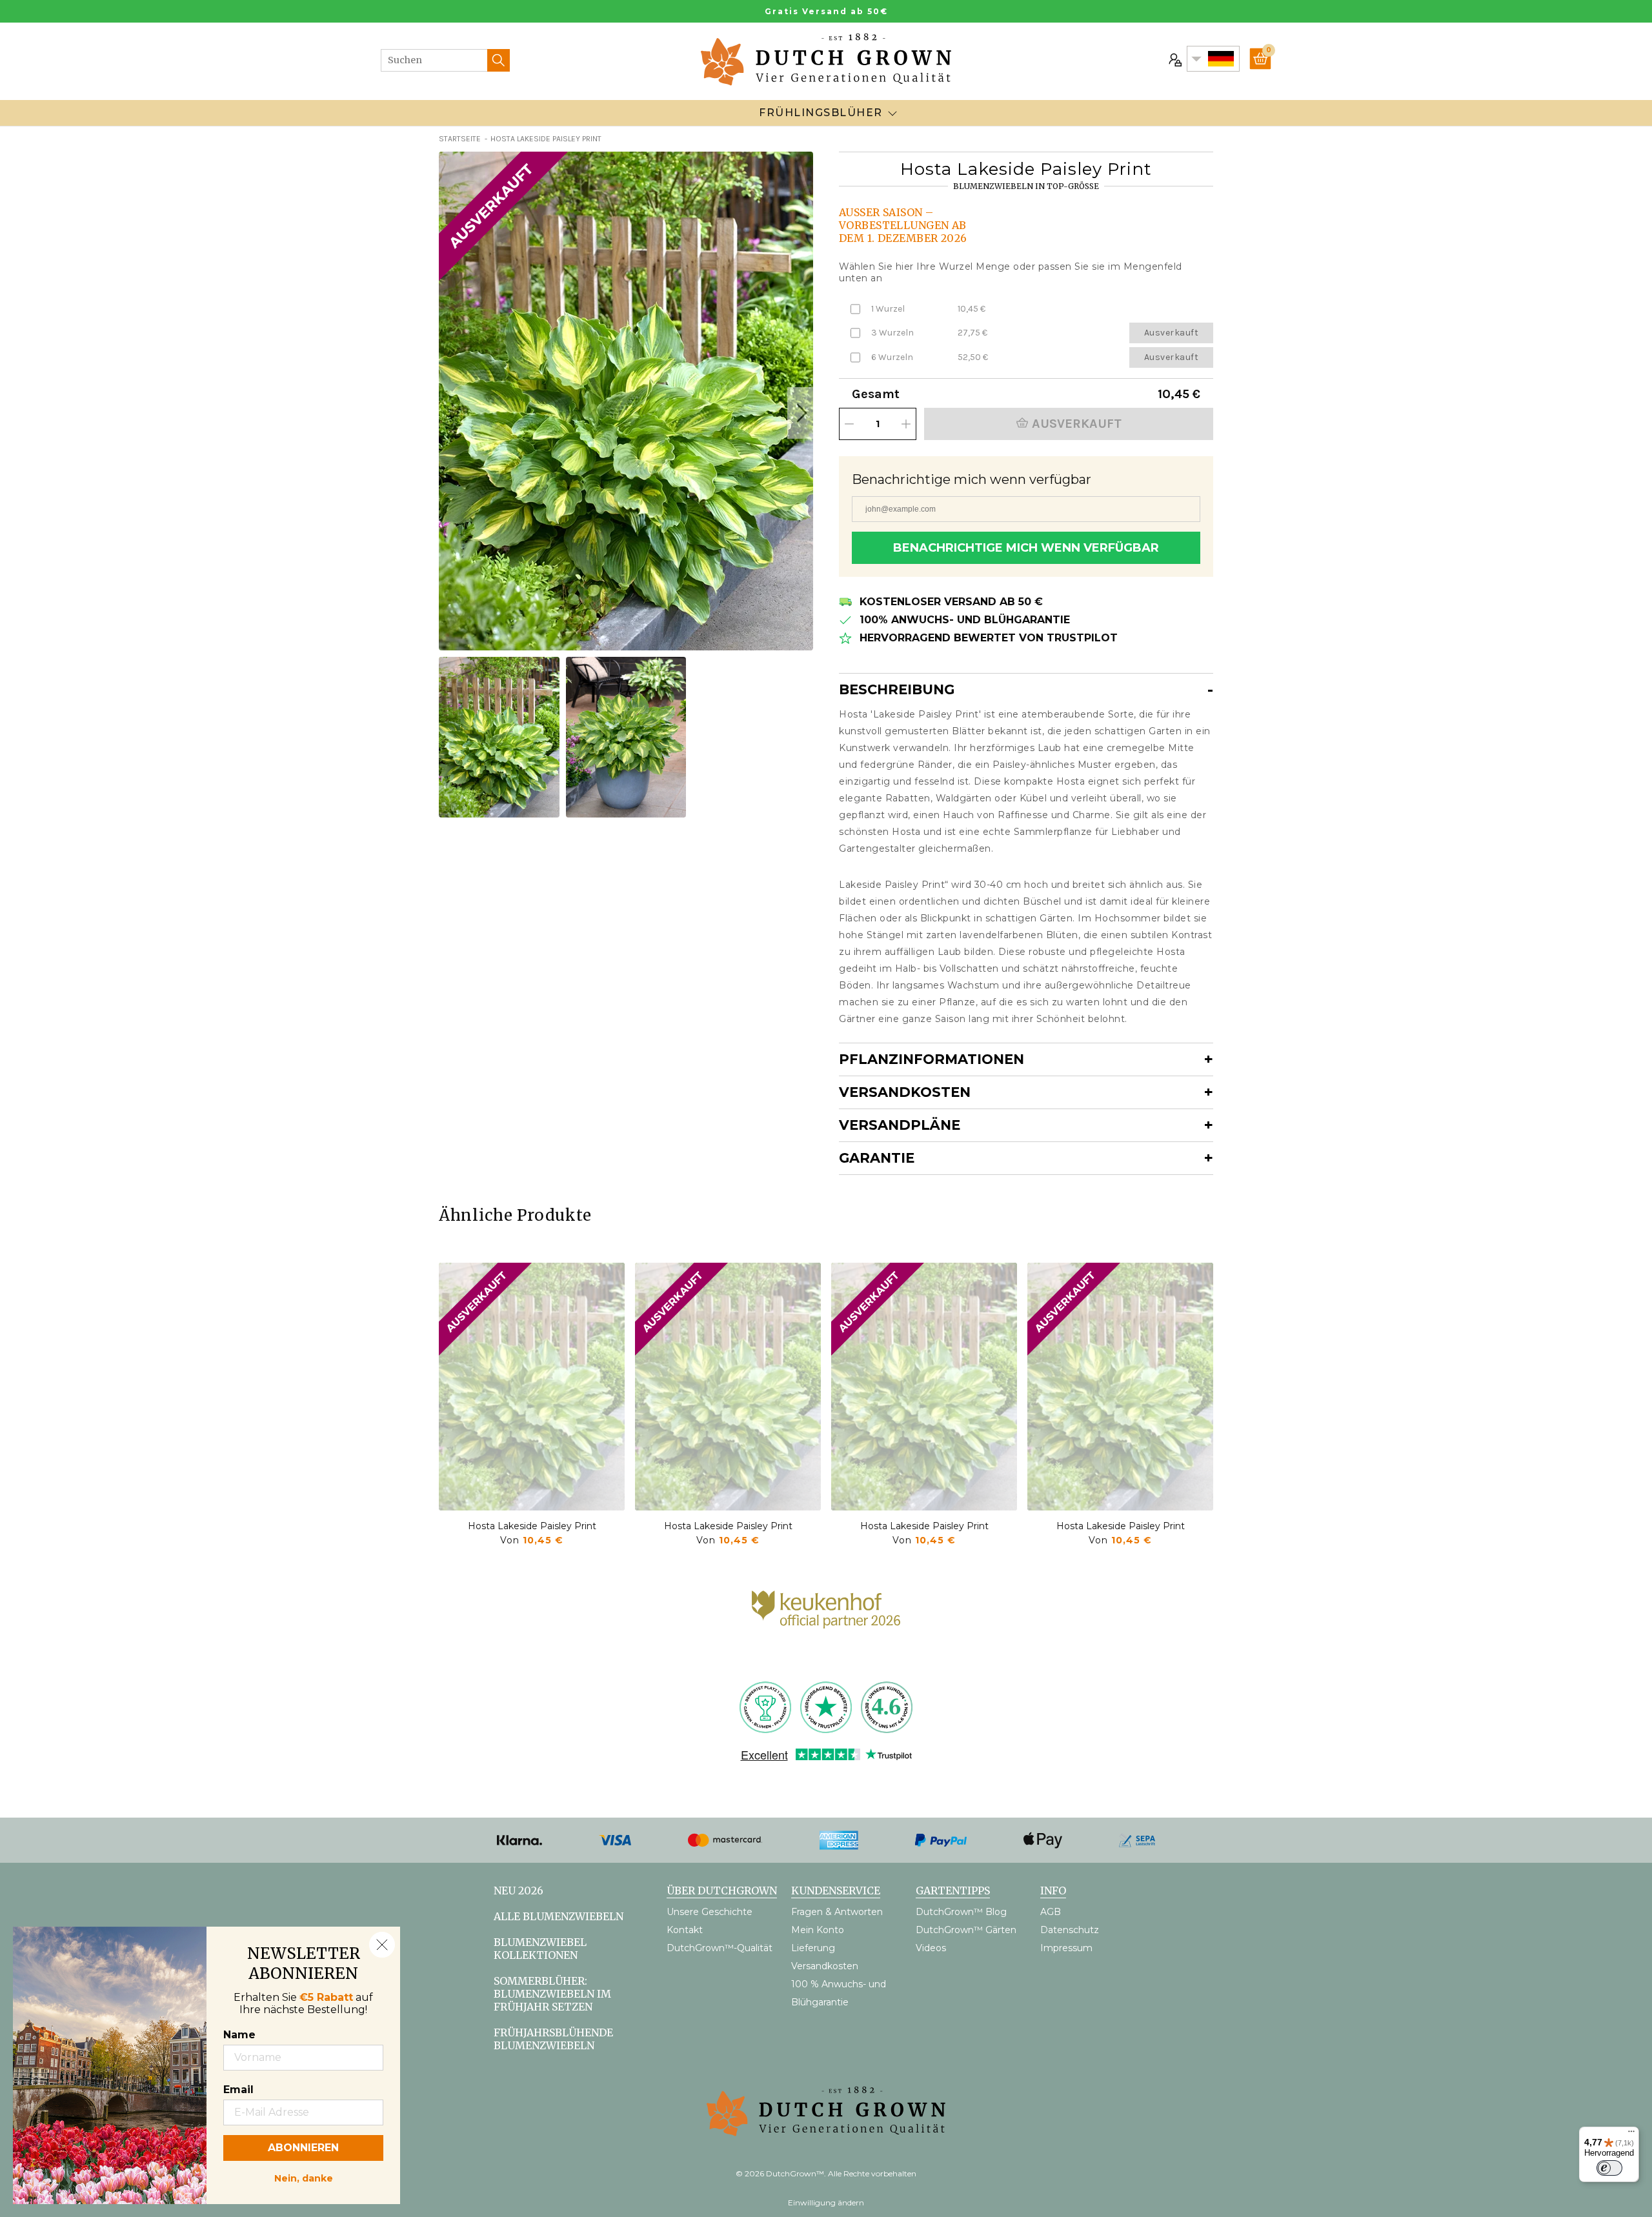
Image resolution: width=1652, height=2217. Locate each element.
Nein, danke (304, 2177)
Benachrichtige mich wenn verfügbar (1026, 548)
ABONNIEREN (303, 2148)
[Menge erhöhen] (906, 424)
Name (239, 2035)
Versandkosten (905, 1092)
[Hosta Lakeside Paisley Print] (532, 1387)
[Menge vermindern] (849, 424)
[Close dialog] (382, 1945)
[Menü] (1631, 2134)
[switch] (1609, 2168)
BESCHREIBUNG (897, 689)
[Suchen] (499, 60)
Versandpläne (900, 1125)
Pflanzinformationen (932, 1059)
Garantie (877, 1158)
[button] (800, 413)
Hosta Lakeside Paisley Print (532, 1526)
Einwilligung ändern (826, 2202)
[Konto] (1174, 59)
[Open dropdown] (892, 113)
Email (238, 2090)
